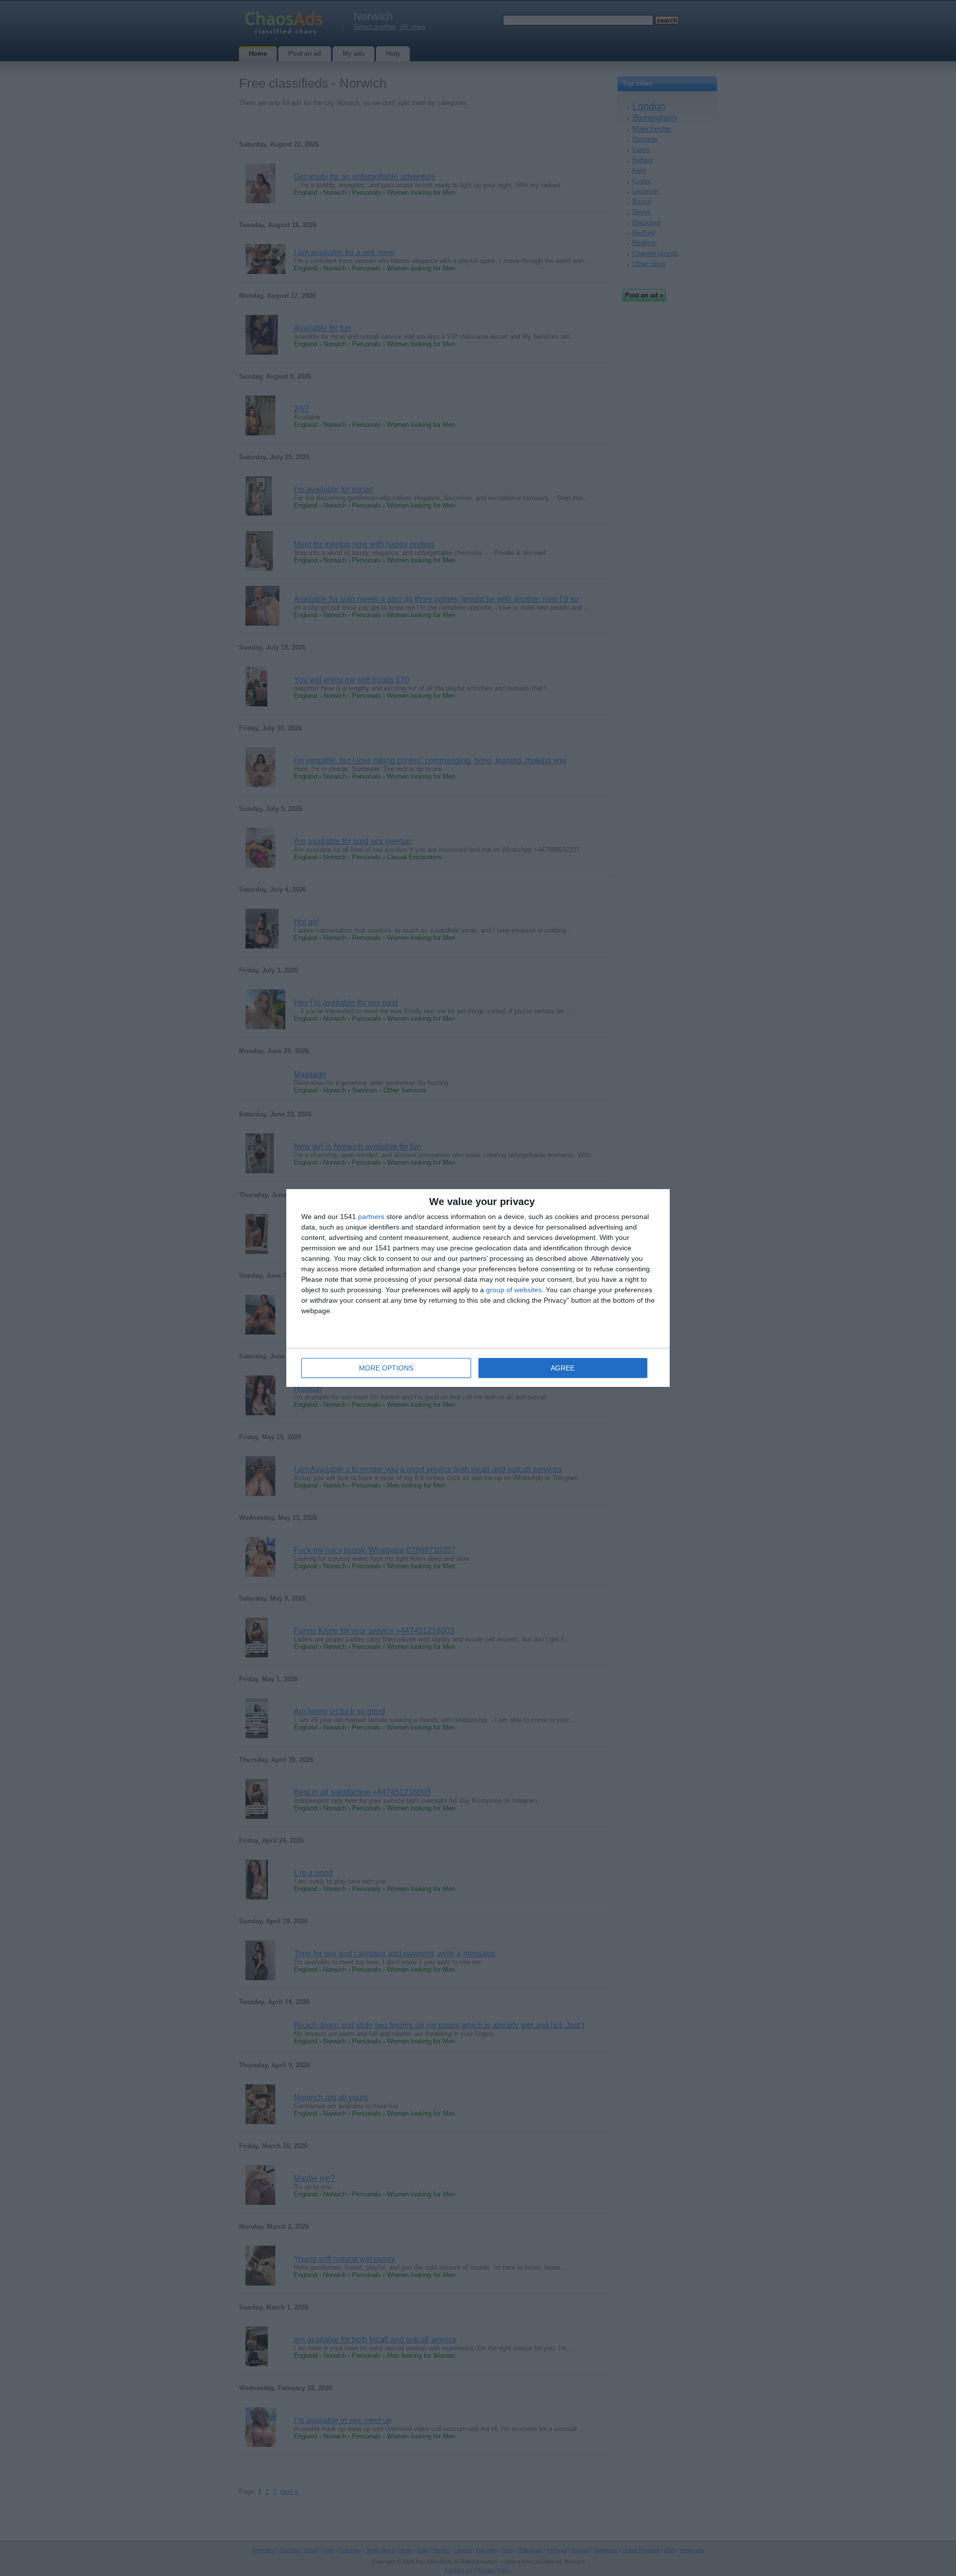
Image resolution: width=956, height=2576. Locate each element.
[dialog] (478, 1288)
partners (371, 1217)
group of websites (514, 1290)
